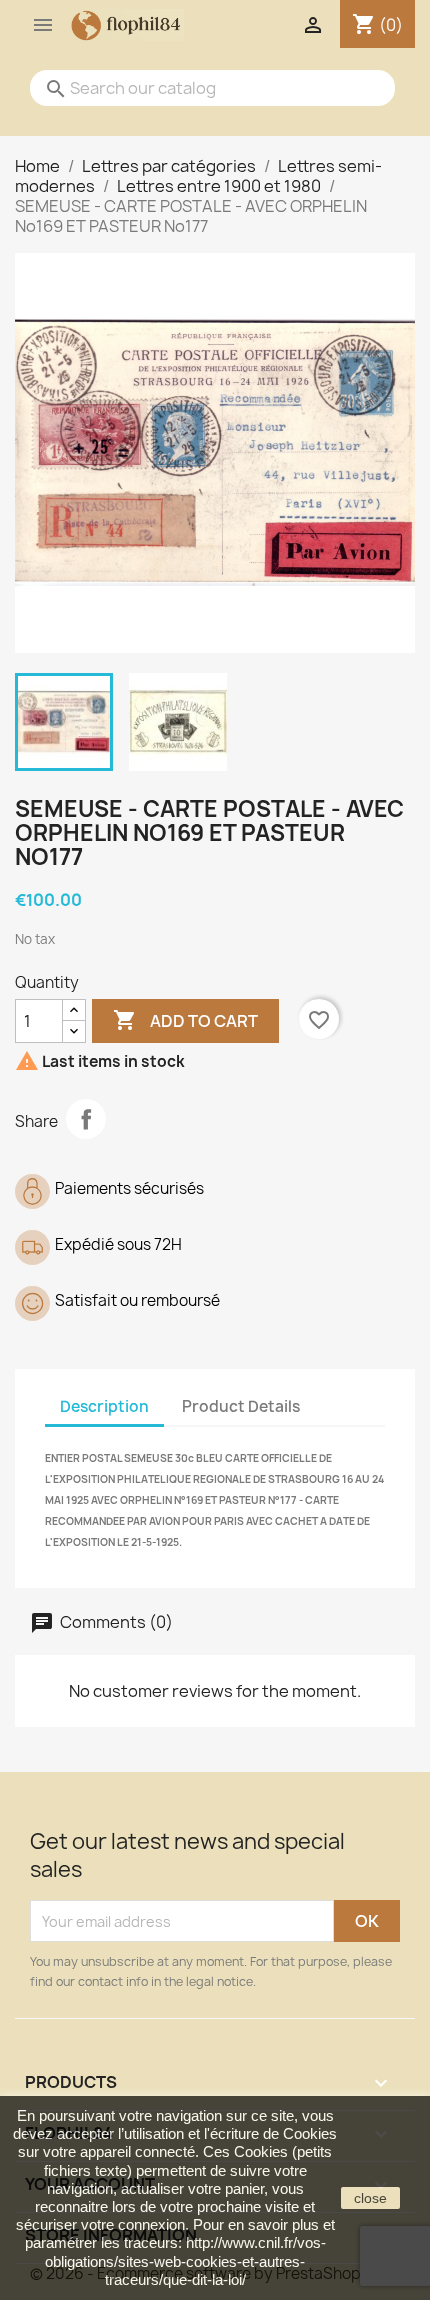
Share (86, 1119)
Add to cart (185, 1020)
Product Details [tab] (241, 1406)
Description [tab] (104, 1406)
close (370, 2198)
